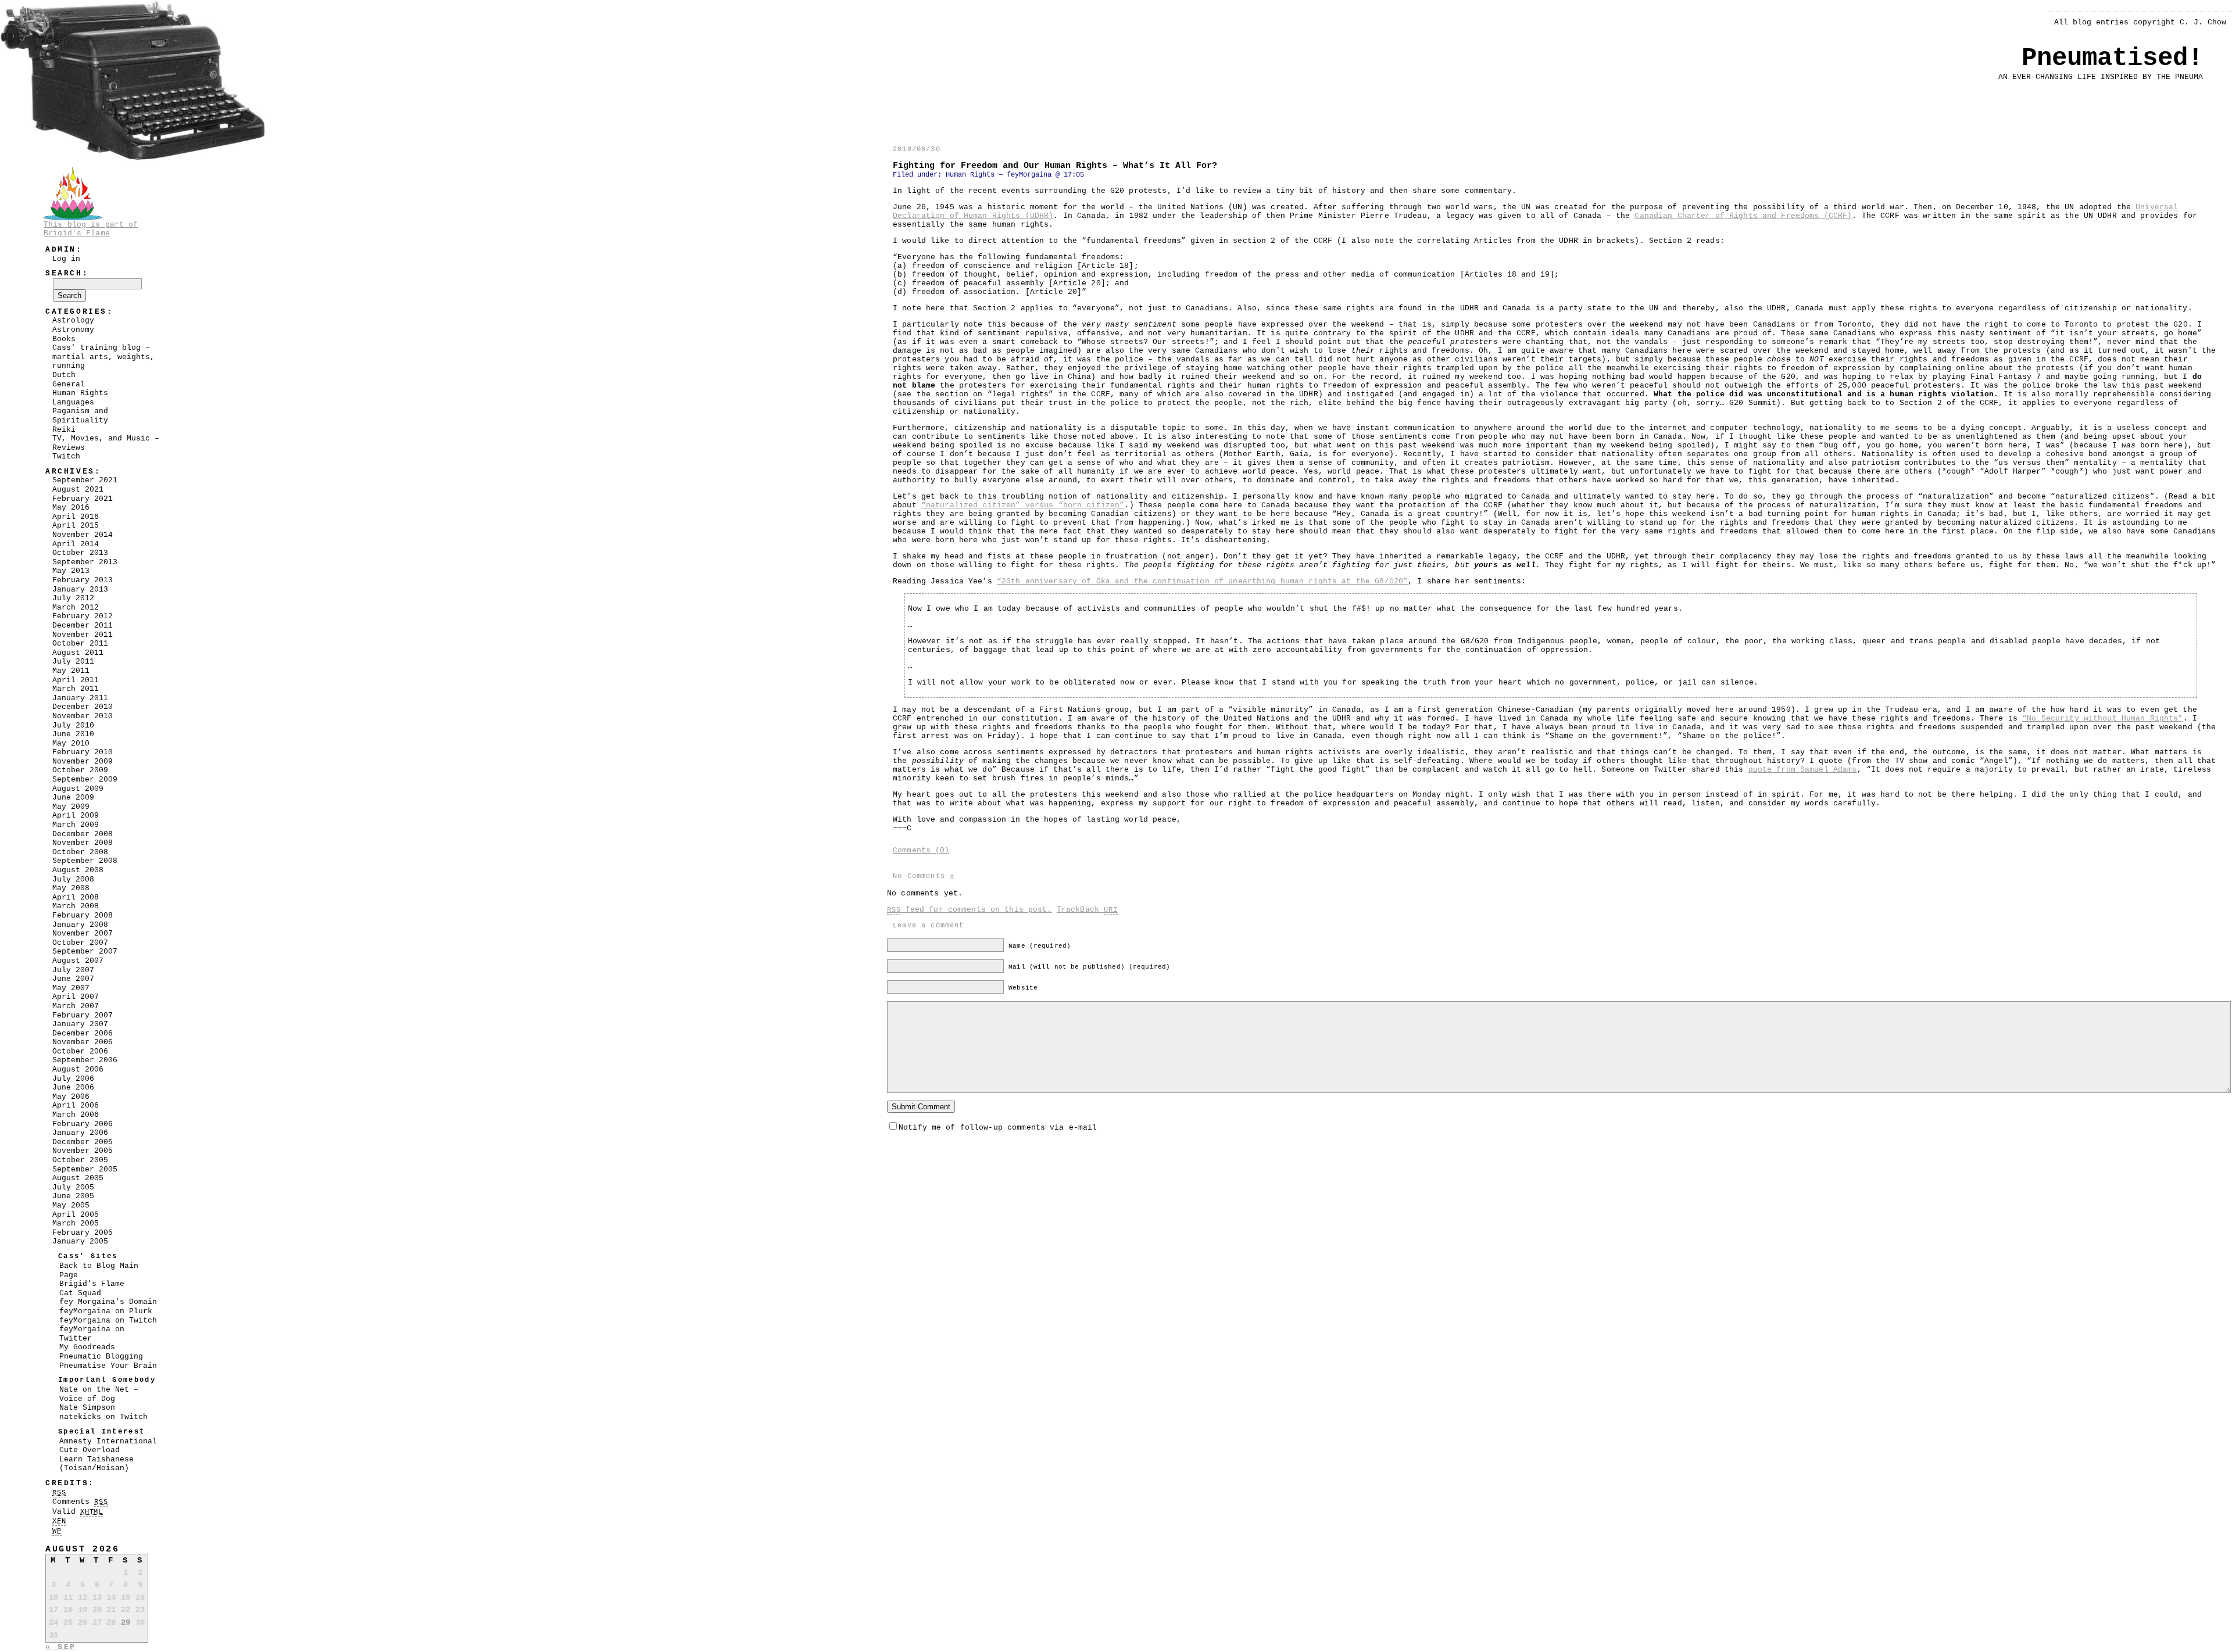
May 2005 (71, 1205)
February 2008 (83, 915)
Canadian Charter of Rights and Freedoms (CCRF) (1743, 216)
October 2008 (80, 852)
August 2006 (78, 1069)
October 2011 (80, 644)
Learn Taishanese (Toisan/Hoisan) (96, 1464)
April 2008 (76, 897)
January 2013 (80, 590)
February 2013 (83, 580)
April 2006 (76, 1105)
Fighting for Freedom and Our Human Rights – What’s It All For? (1055, 166)
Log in (66, 259)
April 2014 (76, 544)
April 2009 (76, 816)
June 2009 (73, 798)
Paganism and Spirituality (80, 416)
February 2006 (83, 1124)
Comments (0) (921, 850)
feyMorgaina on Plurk (106, 1311)
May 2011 (71, 671)
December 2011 (83, 626)
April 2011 (76, 680)
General (69, 384)
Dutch (64, 375)
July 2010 (73, 725)
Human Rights (970, 175)
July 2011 (73, 662)
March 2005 (76, 1223)
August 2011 (78, 653)
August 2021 (78, 490)
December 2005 (83, 1142)
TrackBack (1087, 910)
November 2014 (83, 535)
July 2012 (73, 598)
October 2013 (80, 553)
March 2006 (76, 1115)
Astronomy (73, 330)
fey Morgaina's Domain (108, 1302)
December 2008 (83, 834)
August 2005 (78, 1178)
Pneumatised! (2112, 58)
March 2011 (76, 689)
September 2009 (85, 780)
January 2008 (80, 925)
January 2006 (80, 1133)
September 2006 (85, 1060)
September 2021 (85, 480)
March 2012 (76, 608)
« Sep (61, 1647)
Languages (73, 402)
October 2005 (80, 1160)
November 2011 (83, 635)
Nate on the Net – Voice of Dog (99, 1394)
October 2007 (80, 943)
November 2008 (83, 843)
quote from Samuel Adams (1803, 770)
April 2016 (76, 517)
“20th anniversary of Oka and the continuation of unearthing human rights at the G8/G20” (1202, 581)
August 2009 (78, 789)
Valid (78, 1512)
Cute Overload (90, 1450)
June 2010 (73, 734)
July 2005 (73, 1187)
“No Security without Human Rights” (2102, 719)
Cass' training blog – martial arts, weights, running (103, 357)
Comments (80, 1502)
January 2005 (80, 1241)
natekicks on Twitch (103, 1417)
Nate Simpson (87, 1408)
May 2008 (71, 888)
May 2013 (71, 571)
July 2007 (73, 970)
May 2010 (71, 743)
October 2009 (80, 770)
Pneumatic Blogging (101, 1357)
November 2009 (83, 762)
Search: (67, 273)
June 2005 (73, 1196)
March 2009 (76, 825)
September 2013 (85, 562)
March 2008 (76, 906)
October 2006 (80, 1051)
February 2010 (83, 752)
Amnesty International (108, 1441)
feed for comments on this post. (970, 910)
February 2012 (83, 616)
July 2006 (73, 1079)
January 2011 (80, 698)
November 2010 (83, 716)
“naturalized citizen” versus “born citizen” (1023, 505)
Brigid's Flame (92, 1284)
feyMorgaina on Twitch (108, 1320)
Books (64, 339)
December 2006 (83, 1033)
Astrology (73, 320)
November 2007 (83, 933)
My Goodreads (87, 1347)
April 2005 (76, 1215)
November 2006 (83, 1042)
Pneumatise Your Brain (108, 1366)
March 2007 (76, 1006)
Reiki (64, 430)
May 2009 (71, 807)
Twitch (66, 456)
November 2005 (83, 1151)
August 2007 (78, 961)
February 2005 (83, 1233)
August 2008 (78, 870)
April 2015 (76, 526)
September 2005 (85, 1169)
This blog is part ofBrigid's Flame (91, 229)
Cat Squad (80, 1293)
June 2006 (73, 1087)
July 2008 (73, 879)
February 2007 (83, 1015)
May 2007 (71, 988)
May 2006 (71, 1097)
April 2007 (76, 997)
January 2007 (80, 1024)
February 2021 (83, 499)
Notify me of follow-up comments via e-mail (998, 1128)
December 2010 (83, 707)
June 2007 (73, 979)
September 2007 (85, 952)
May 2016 (71, 508)
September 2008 (85, 861)
